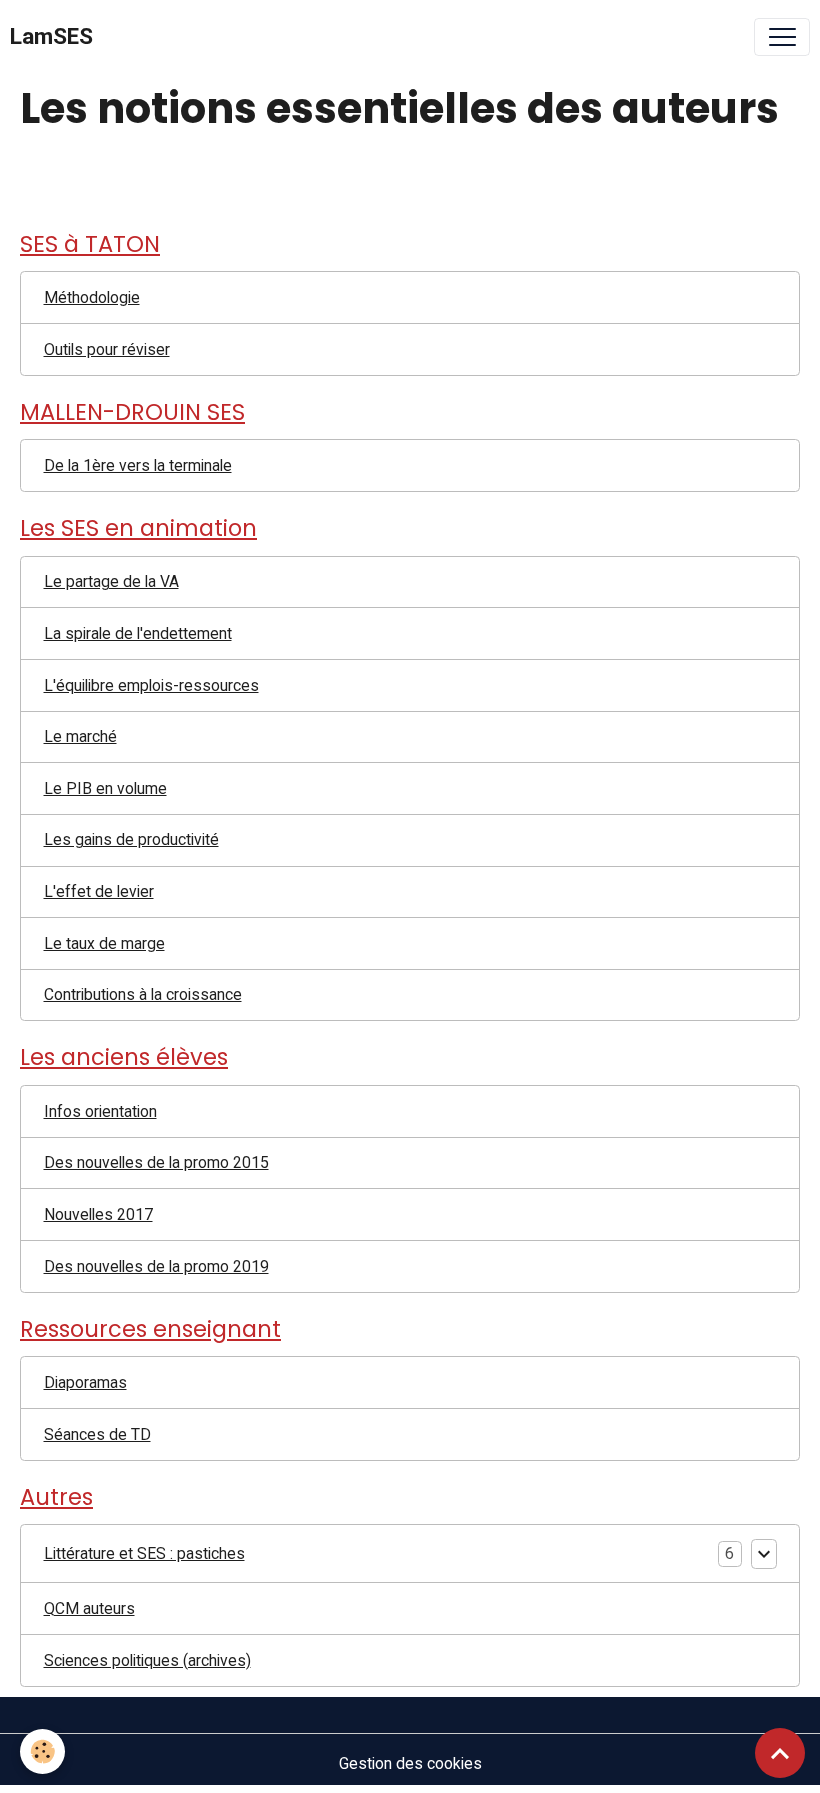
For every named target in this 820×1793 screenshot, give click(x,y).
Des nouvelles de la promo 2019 (156, 1266)
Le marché (80, 736)
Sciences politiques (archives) (147, 1660)
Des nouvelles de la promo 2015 (156, 1162)
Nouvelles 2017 (98, 1214)
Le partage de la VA (111, 581)
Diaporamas (85, 1382)
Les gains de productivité (131, 839)
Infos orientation (100, 1111)
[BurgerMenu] (782, 37)
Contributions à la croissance (143, 994)
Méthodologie (92, 297)
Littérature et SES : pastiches (144, 1553)
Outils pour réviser (107, 349)
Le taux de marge (104, 943)
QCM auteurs (89, 1608)
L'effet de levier (99, 891)
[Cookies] (42, 1751)
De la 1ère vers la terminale (138, 465)
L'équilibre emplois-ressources (151, 685)
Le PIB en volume (105, 788)
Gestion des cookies (410, 1763)
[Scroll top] (780, 1753)
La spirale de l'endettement (138, 633)
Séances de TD (97, 1434)
